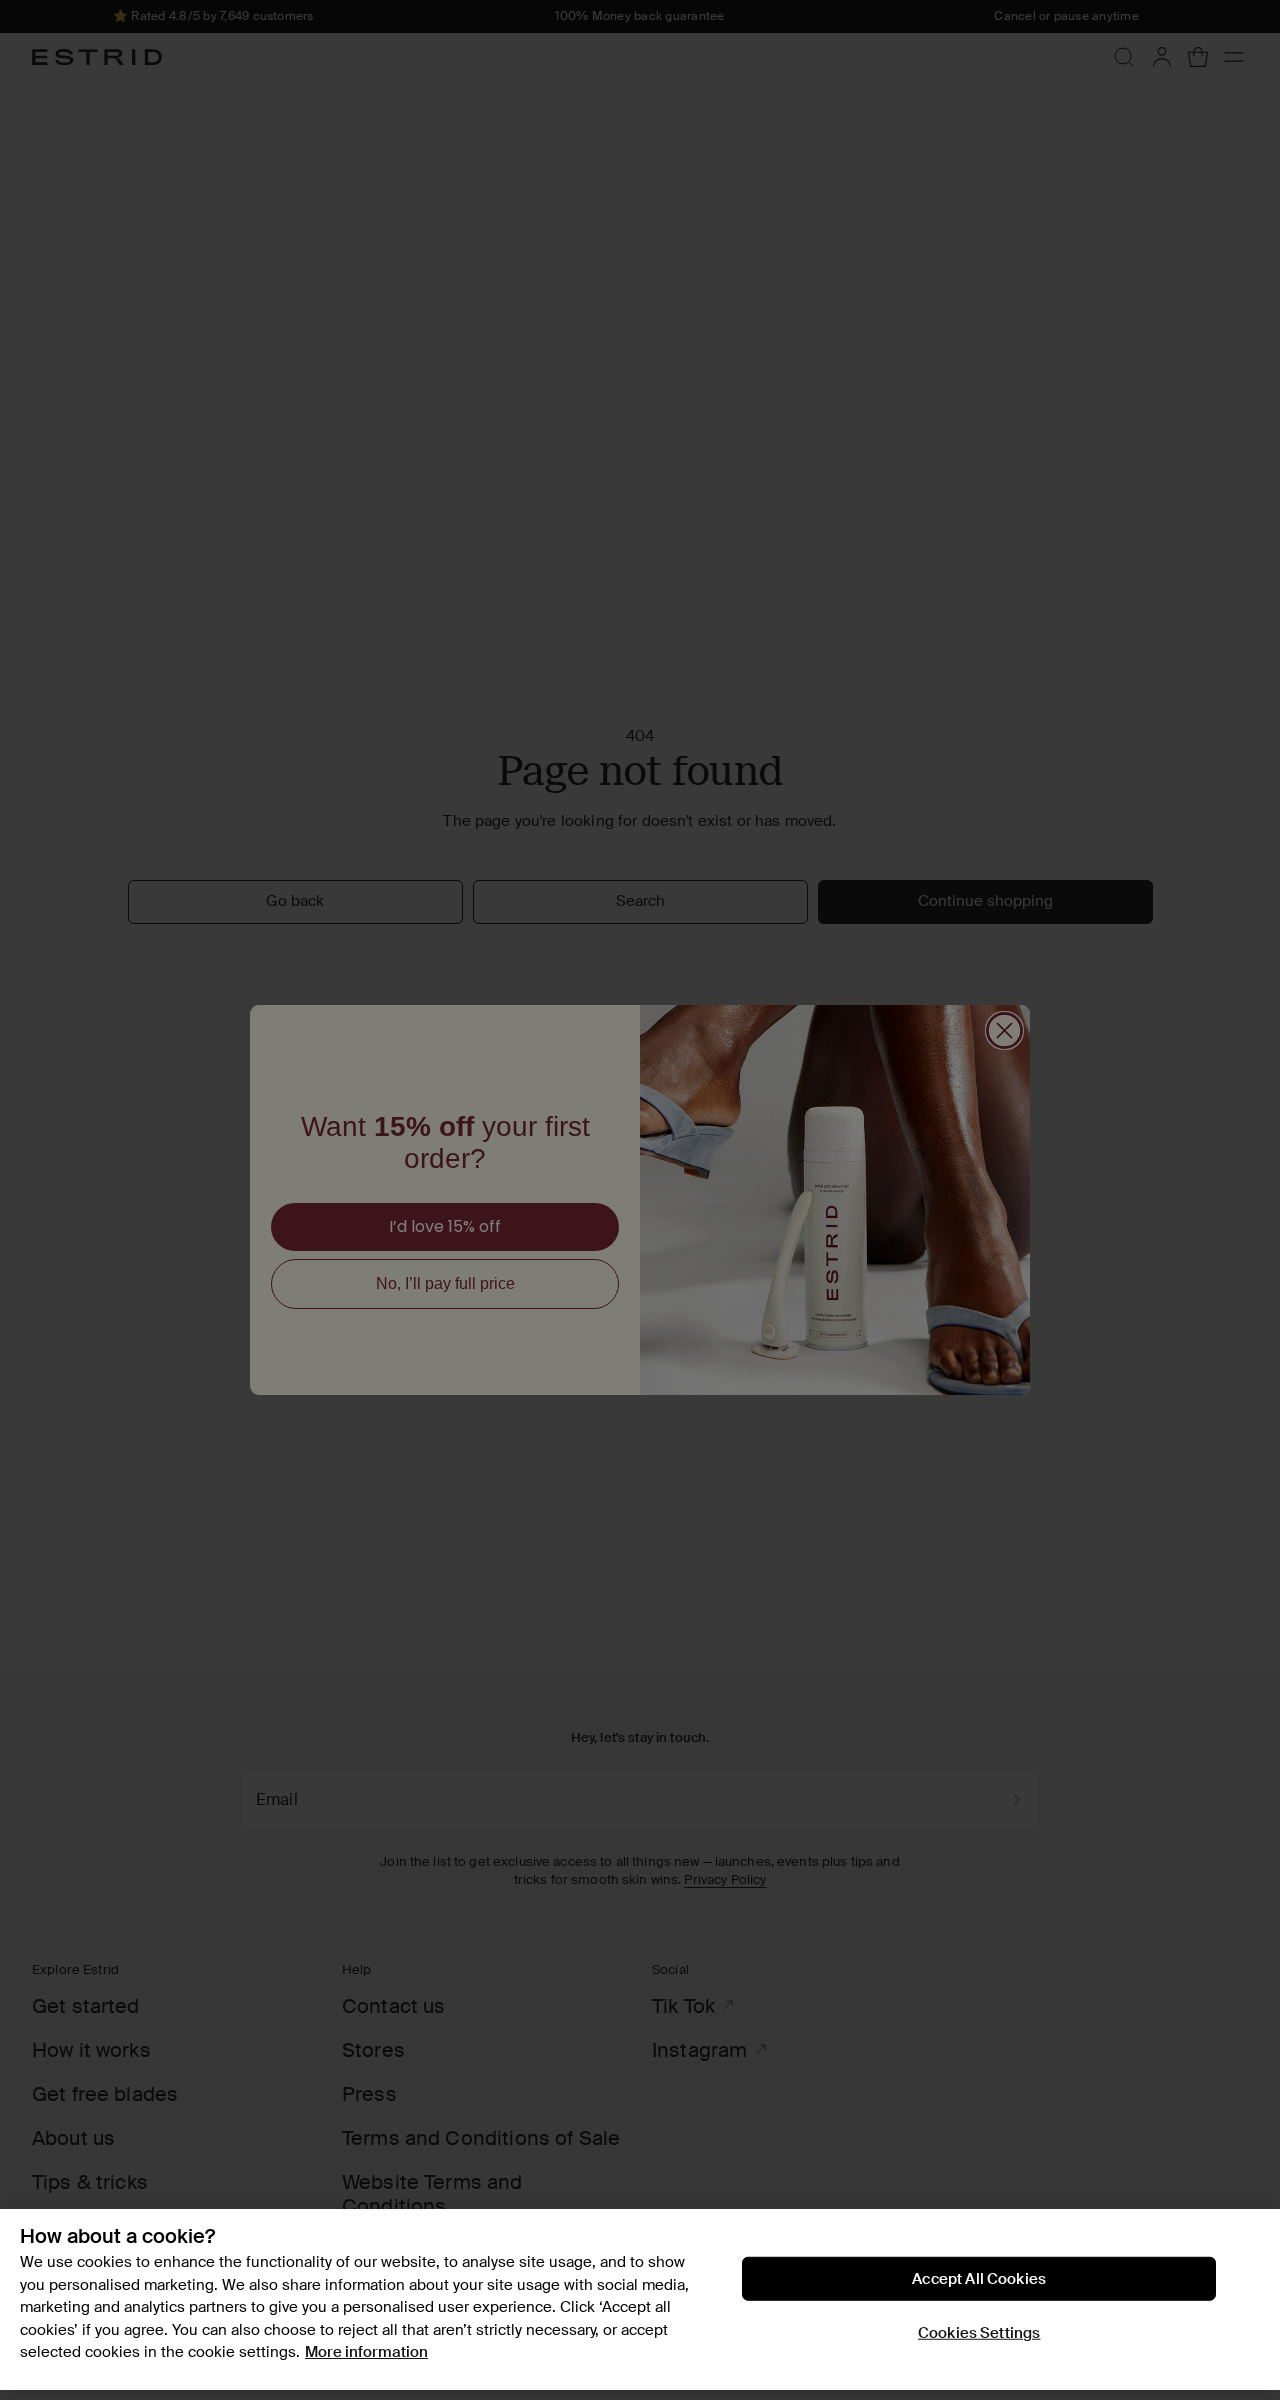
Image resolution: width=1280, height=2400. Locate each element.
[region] (640, 2299)
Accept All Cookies (979, 2279)
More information (366, 2352)
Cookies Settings (979, 2333)
